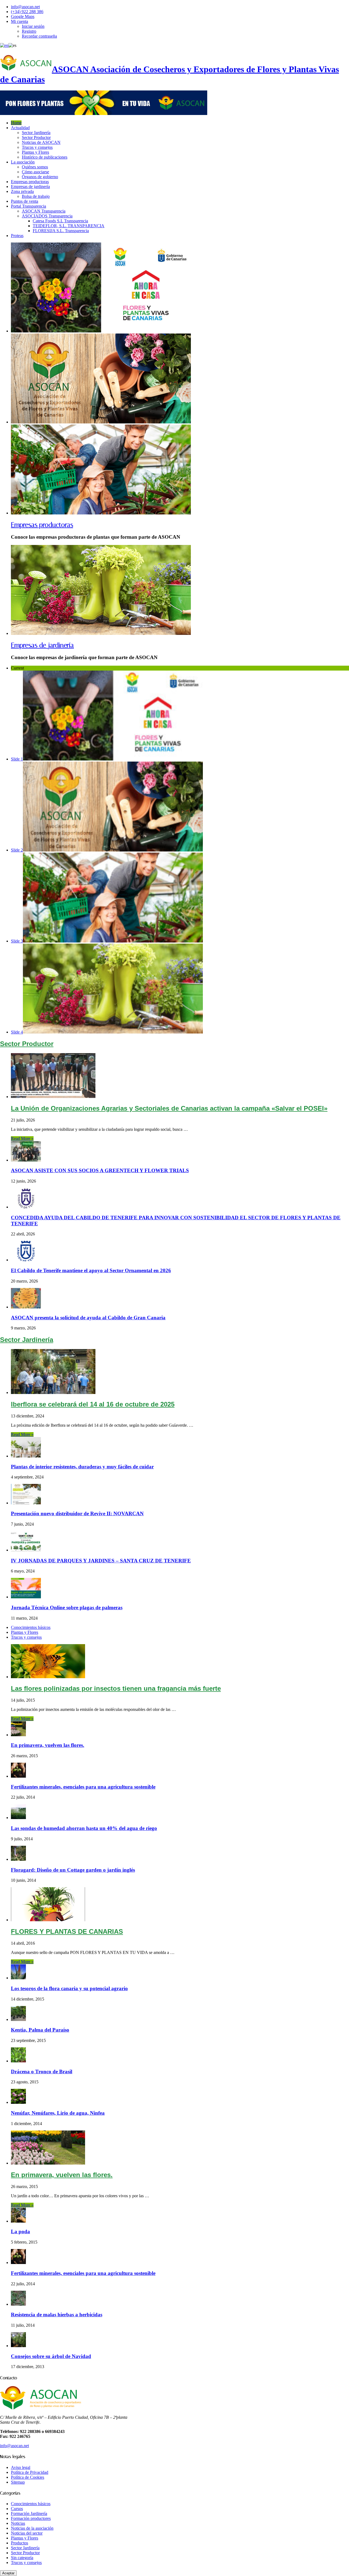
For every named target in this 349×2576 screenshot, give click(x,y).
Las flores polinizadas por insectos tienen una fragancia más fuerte (116, 1688)
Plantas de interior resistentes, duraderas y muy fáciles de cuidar (82, 1467)
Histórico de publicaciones (45, 157)
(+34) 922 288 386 (27, 12)
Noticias (18, 2523)
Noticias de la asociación (32, 2528)
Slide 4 (17, 1032)
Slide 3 (17, 941)
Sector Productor (36, 137)
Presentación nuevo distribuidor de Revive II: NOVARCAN (77, 1513)
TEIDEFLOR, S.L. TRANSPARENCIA (69, 226)
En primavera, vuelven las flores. (48, 1745)
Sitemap (18, 2482)
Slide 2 (17, 850)
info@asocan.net (25, 7)
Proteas (17, 236)
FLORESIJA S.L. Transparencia (61, 231)
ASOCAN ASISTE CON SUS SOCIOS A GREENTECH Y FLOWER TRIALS (100, 1170)
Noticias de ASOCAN (41, 142)
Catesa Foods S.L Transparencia (60, 221)
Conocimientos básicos (31, 1627)
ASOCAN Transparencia (44, 211)
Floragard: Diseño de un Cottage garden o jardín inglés (73, 1870)
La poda (20, 2231)
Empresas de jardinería (30, 187)
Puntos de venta (25, 201)
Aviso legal (21, 2467)
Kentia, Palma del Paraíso (40, 2030)
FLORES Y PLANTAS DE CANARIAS (67, 1931)
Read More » (22, 1139)
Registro (29, 31)
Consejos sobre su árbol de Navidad (51, 2356)
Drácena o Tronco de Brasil (42, 2072)
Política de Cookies (28, 2477)
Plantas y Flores (35, 152)
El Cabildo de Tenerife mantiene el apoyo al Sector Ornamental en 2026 (91, 1270)
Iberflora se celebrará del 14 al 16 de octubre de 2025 (93, 1404)
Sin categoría (22, 2558)
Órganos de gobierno (40, 177)
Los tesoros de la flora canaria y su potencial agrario (69, 1988)
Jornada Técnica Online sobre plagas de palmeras (67, 1607)
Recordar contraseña (39, 36)
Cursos (17, 2509)
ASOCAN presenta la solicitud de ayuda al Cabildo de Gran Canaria (88, 1318)
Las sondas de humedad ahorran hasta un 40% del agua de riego (84, 1828)
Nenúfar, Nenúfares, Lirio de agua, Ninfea (58, 2113)
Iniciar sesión (33, 26)
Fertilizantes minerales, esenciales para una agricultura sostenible (83, 1787)
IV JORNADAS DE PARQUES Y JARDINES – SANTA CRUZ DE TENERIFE (101, 1561)
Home (16, 123)
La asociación (23, 162)
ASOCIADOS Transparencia (47, 216)
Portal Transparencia (28, 206)
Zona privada (22, 191)
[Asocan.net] (104, 113)
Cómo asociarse (35, 172)
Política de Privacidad (30, 2472)
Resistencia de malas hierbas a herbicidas (57, 2315)
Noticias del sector (27, 2533)
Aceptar (8, 2573)
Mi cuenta (19, 21)
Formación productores (31, 2518)
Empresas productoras (30, 182)
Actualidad (20, 128)
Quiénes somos (35, 167)
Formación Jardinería (29, 2513)
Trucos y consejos (37, 147)
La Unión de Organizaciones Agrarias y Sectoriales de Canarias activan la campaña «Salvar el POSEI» (169, 1108)
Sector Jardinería (36, 133)
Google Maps (23, 16)
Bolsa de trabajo (36, 196)
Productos (19, 2543)
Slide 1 (17, 759)
